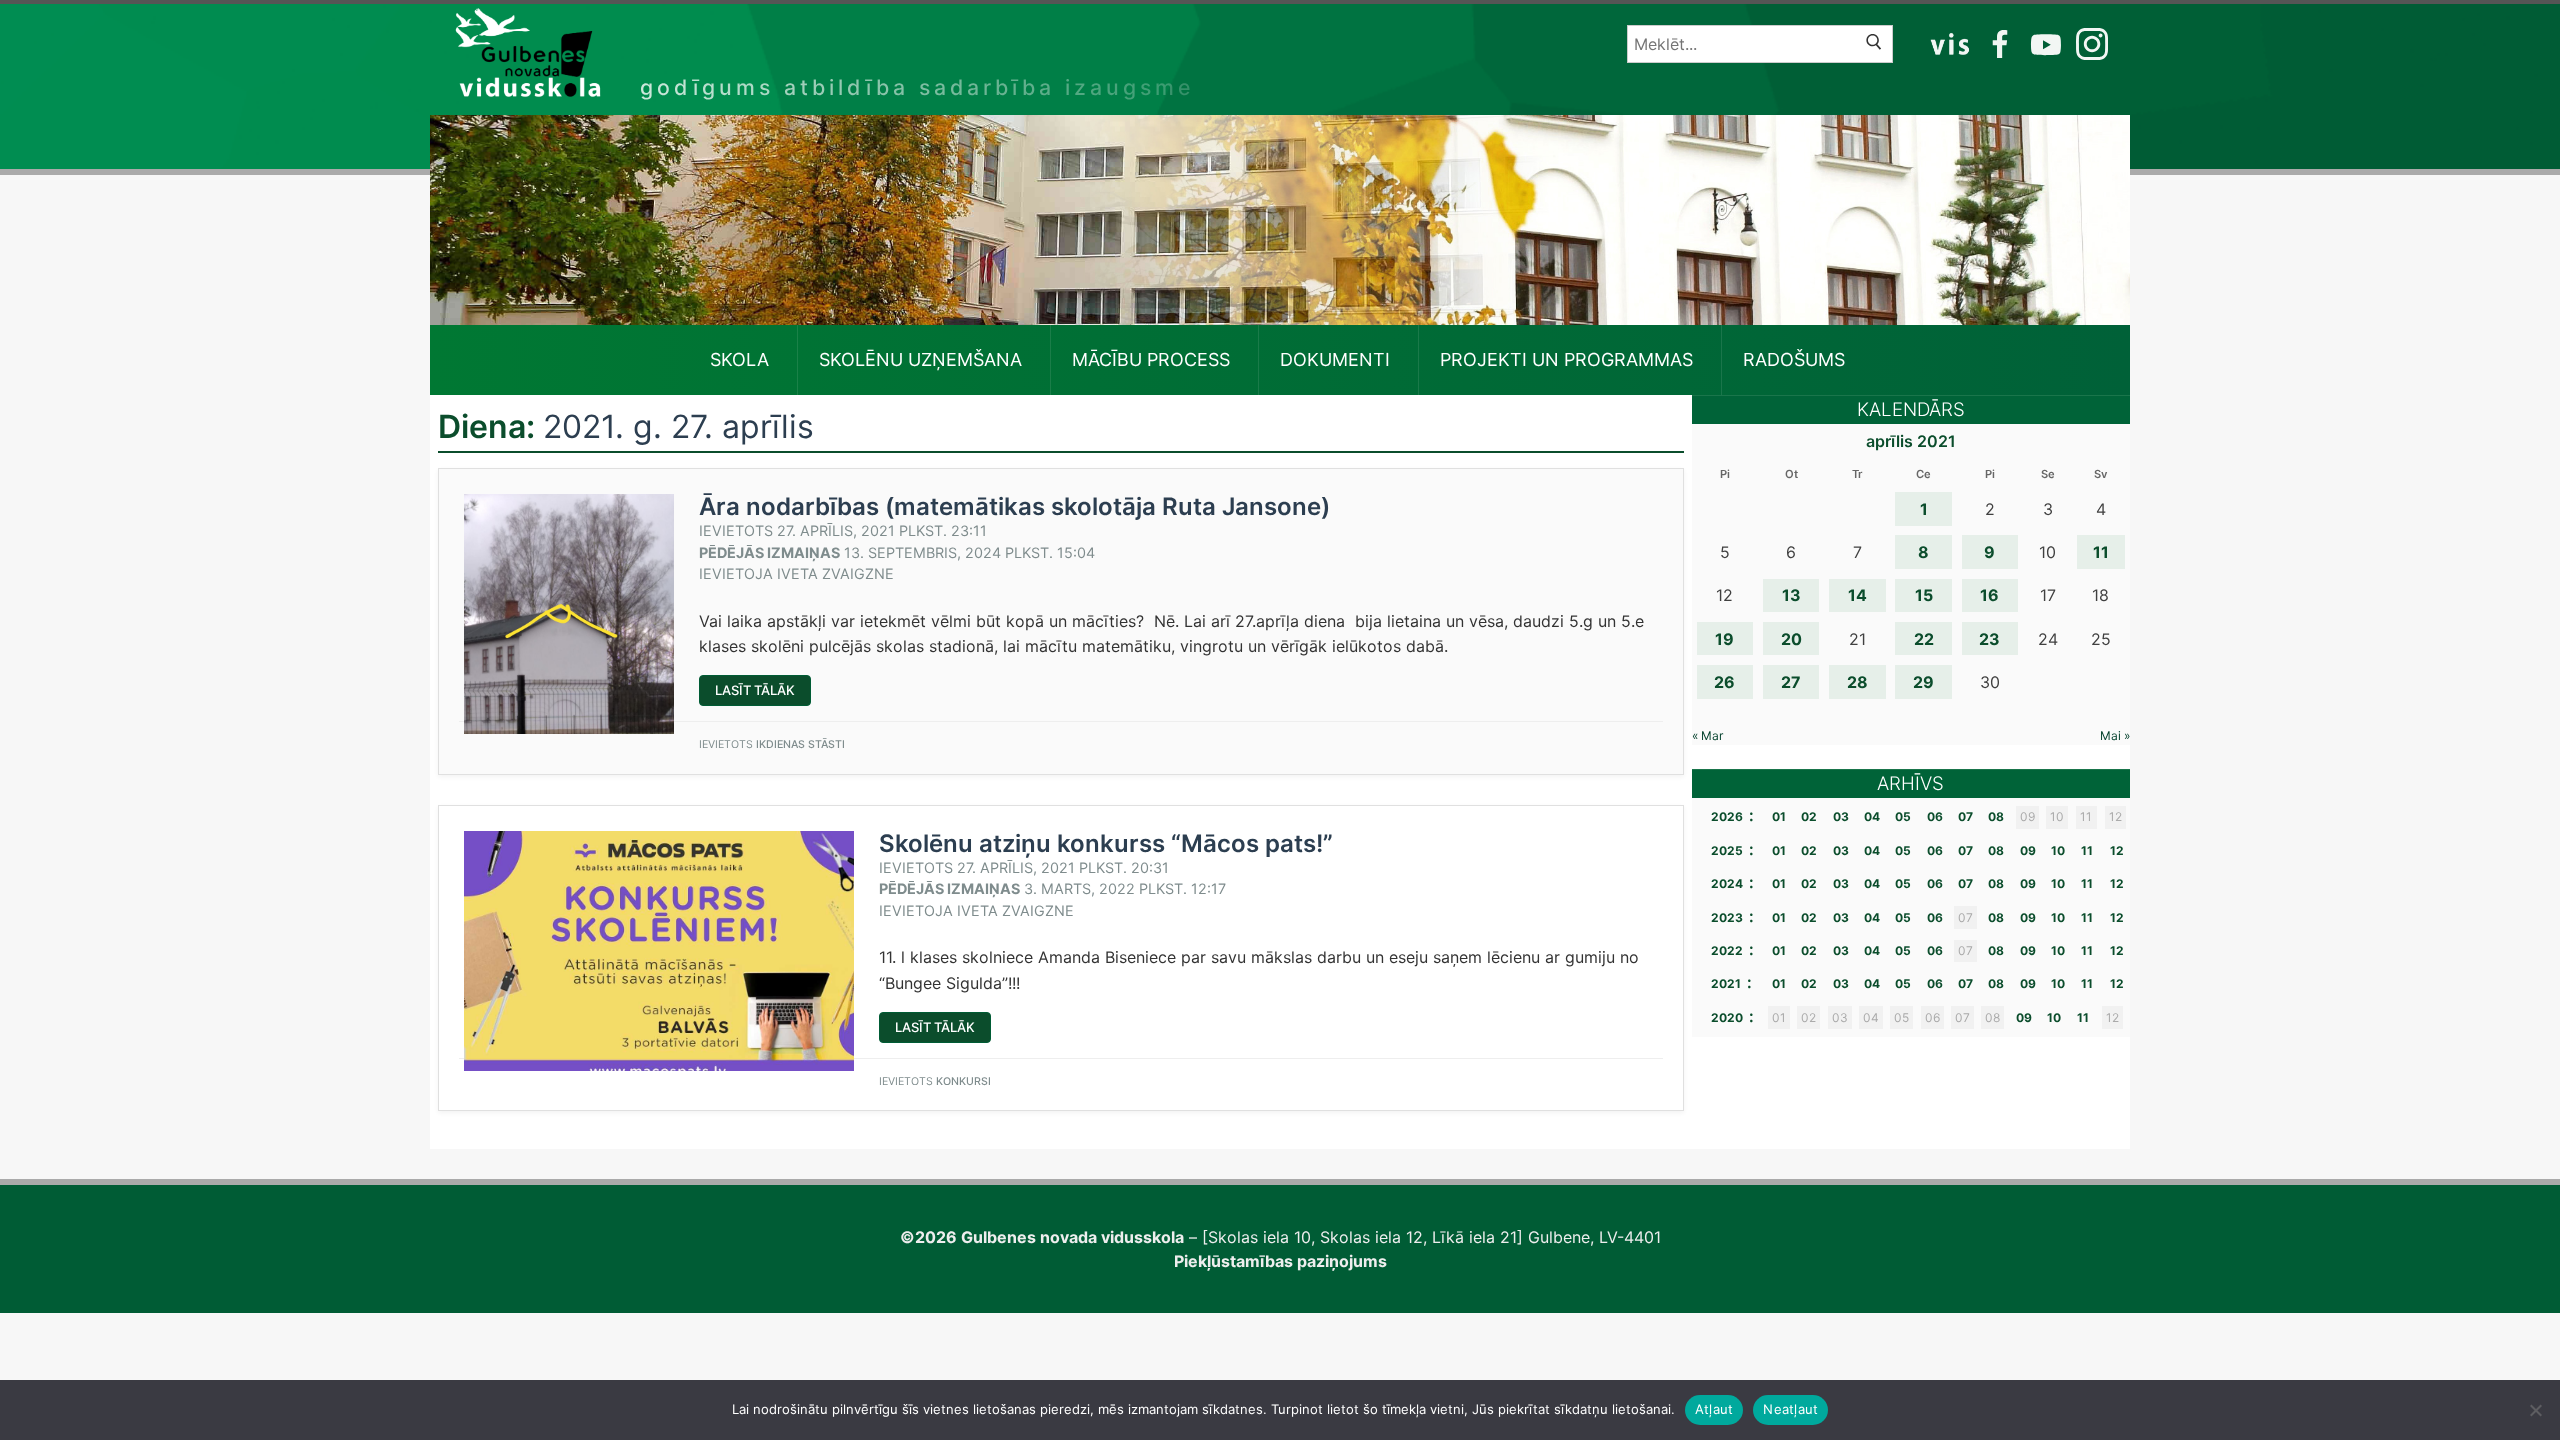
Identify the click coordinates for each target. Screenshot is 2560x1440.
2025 (1727, 850)
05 (1903, 816)
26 (1724, 682)
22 (1924, 639)
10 (2058, 850)
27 (1791, 682)
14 (1857, 595)
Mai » (2115, 735)
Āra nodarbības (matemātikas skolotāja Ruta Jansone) (1014, 506)
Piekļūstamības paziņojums (1280, 1261)
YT (2044, 43)
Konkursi (963, 1081)
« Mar (1707, 735)
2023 (1727, 917)
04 (1872, 816)
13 (1791, 595)
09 (2028, 850)
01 (1779, 816)
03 (1841, 816)
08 (1996, 816)
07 (1965, 816)
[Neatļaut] (2535, 1410)
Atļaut (1714, 1409)
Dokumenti (1335, 359)
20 (1791, 639)
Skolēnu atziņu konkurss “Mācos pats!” (1106, 843)
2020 (1727, 1017)
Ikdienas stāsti (800, 744)
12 (2117, 850)
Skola (739, 359)
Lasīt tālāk (763, 693)
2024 (1727, 883)
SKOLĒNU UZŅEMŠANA (920, 359)
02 (1809, 816)
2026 (1727, 816)
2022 (1727, 950)
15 (1924, 595)
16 (1989, 595)
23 (1989, 639)
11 (2101, 552)
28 (1857, 682)
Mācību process (1151, 359)
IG (2087, 43)
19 (1724, 639)
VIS (1950, 43)
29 (1923, 682)
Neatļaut (1790, 1409)
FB (1996, 43)
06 (1935, 816)
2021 (1726, 983)
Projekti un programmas (1566, 359)
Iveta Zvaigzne (835, 573)
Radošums (1794, 359)
